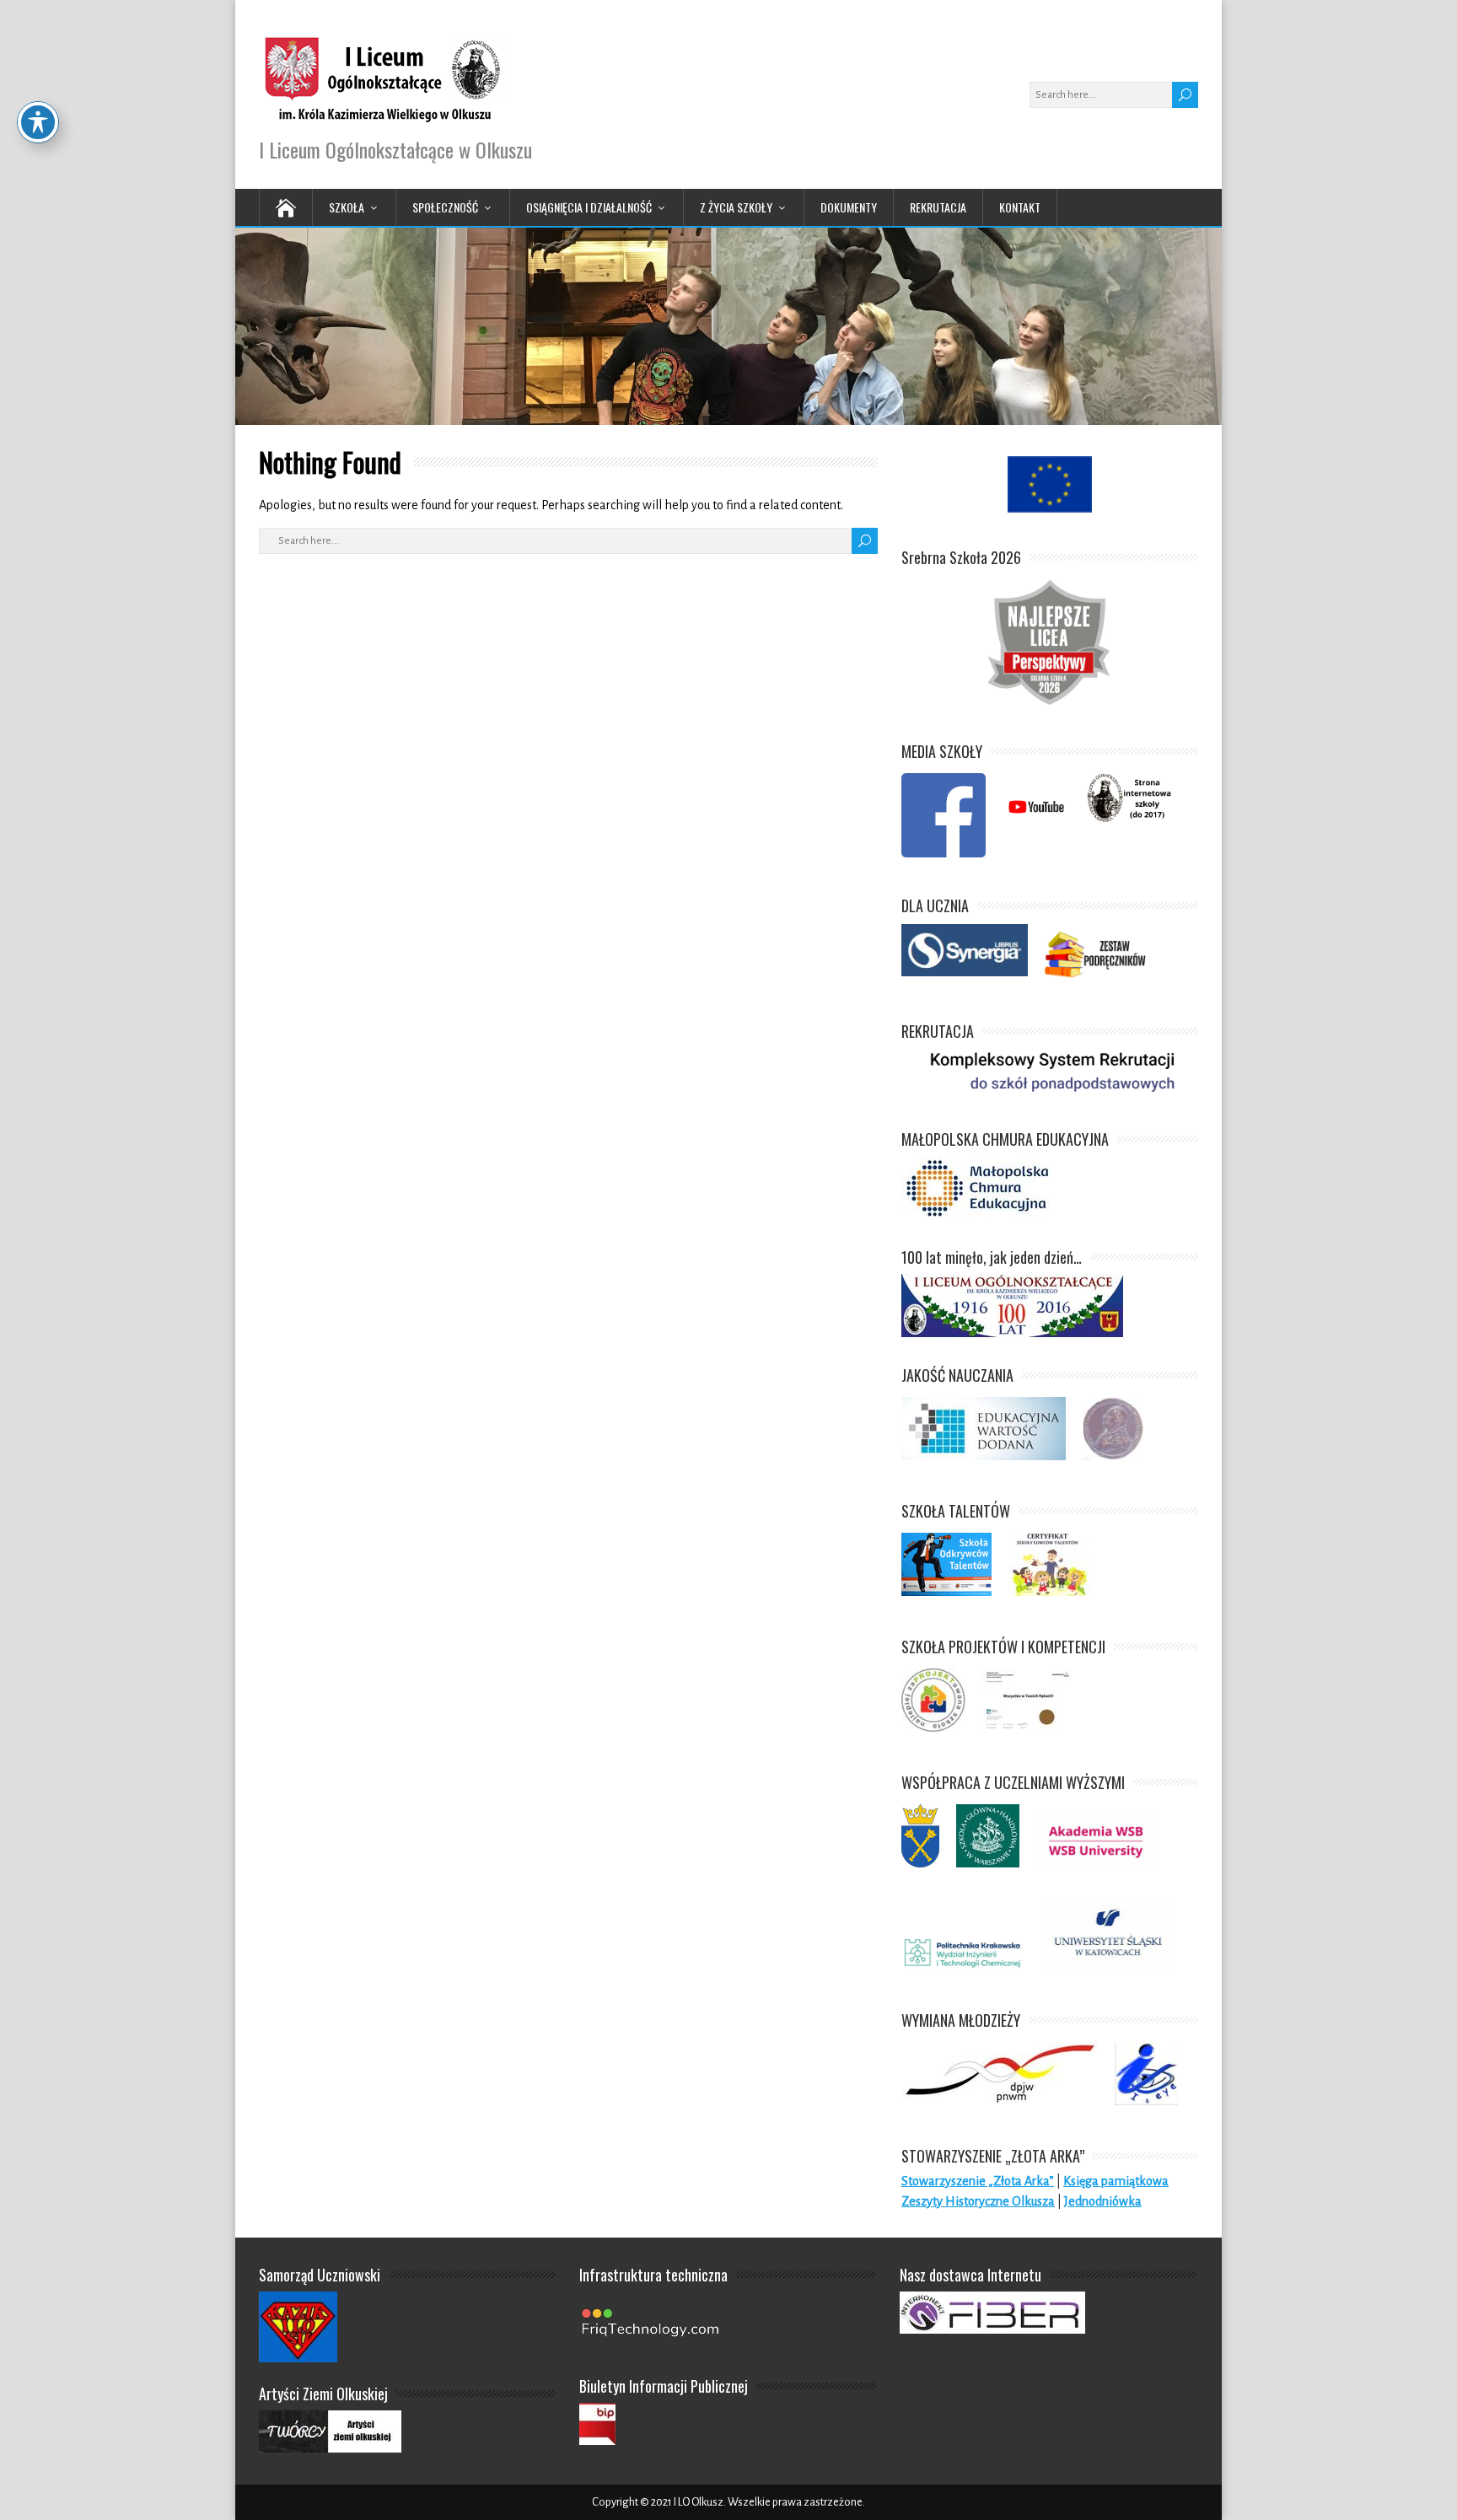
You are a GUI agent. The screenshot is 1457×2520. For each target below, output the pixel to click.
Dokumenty (849, 207)
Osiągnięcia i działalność (589, 207)
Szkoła (347, 207)
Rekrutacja (938, 207)
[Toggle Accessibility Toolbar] (38, 122)
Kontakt (1020, 207)
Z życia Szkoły (736, 207)
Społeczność (445, 207)
